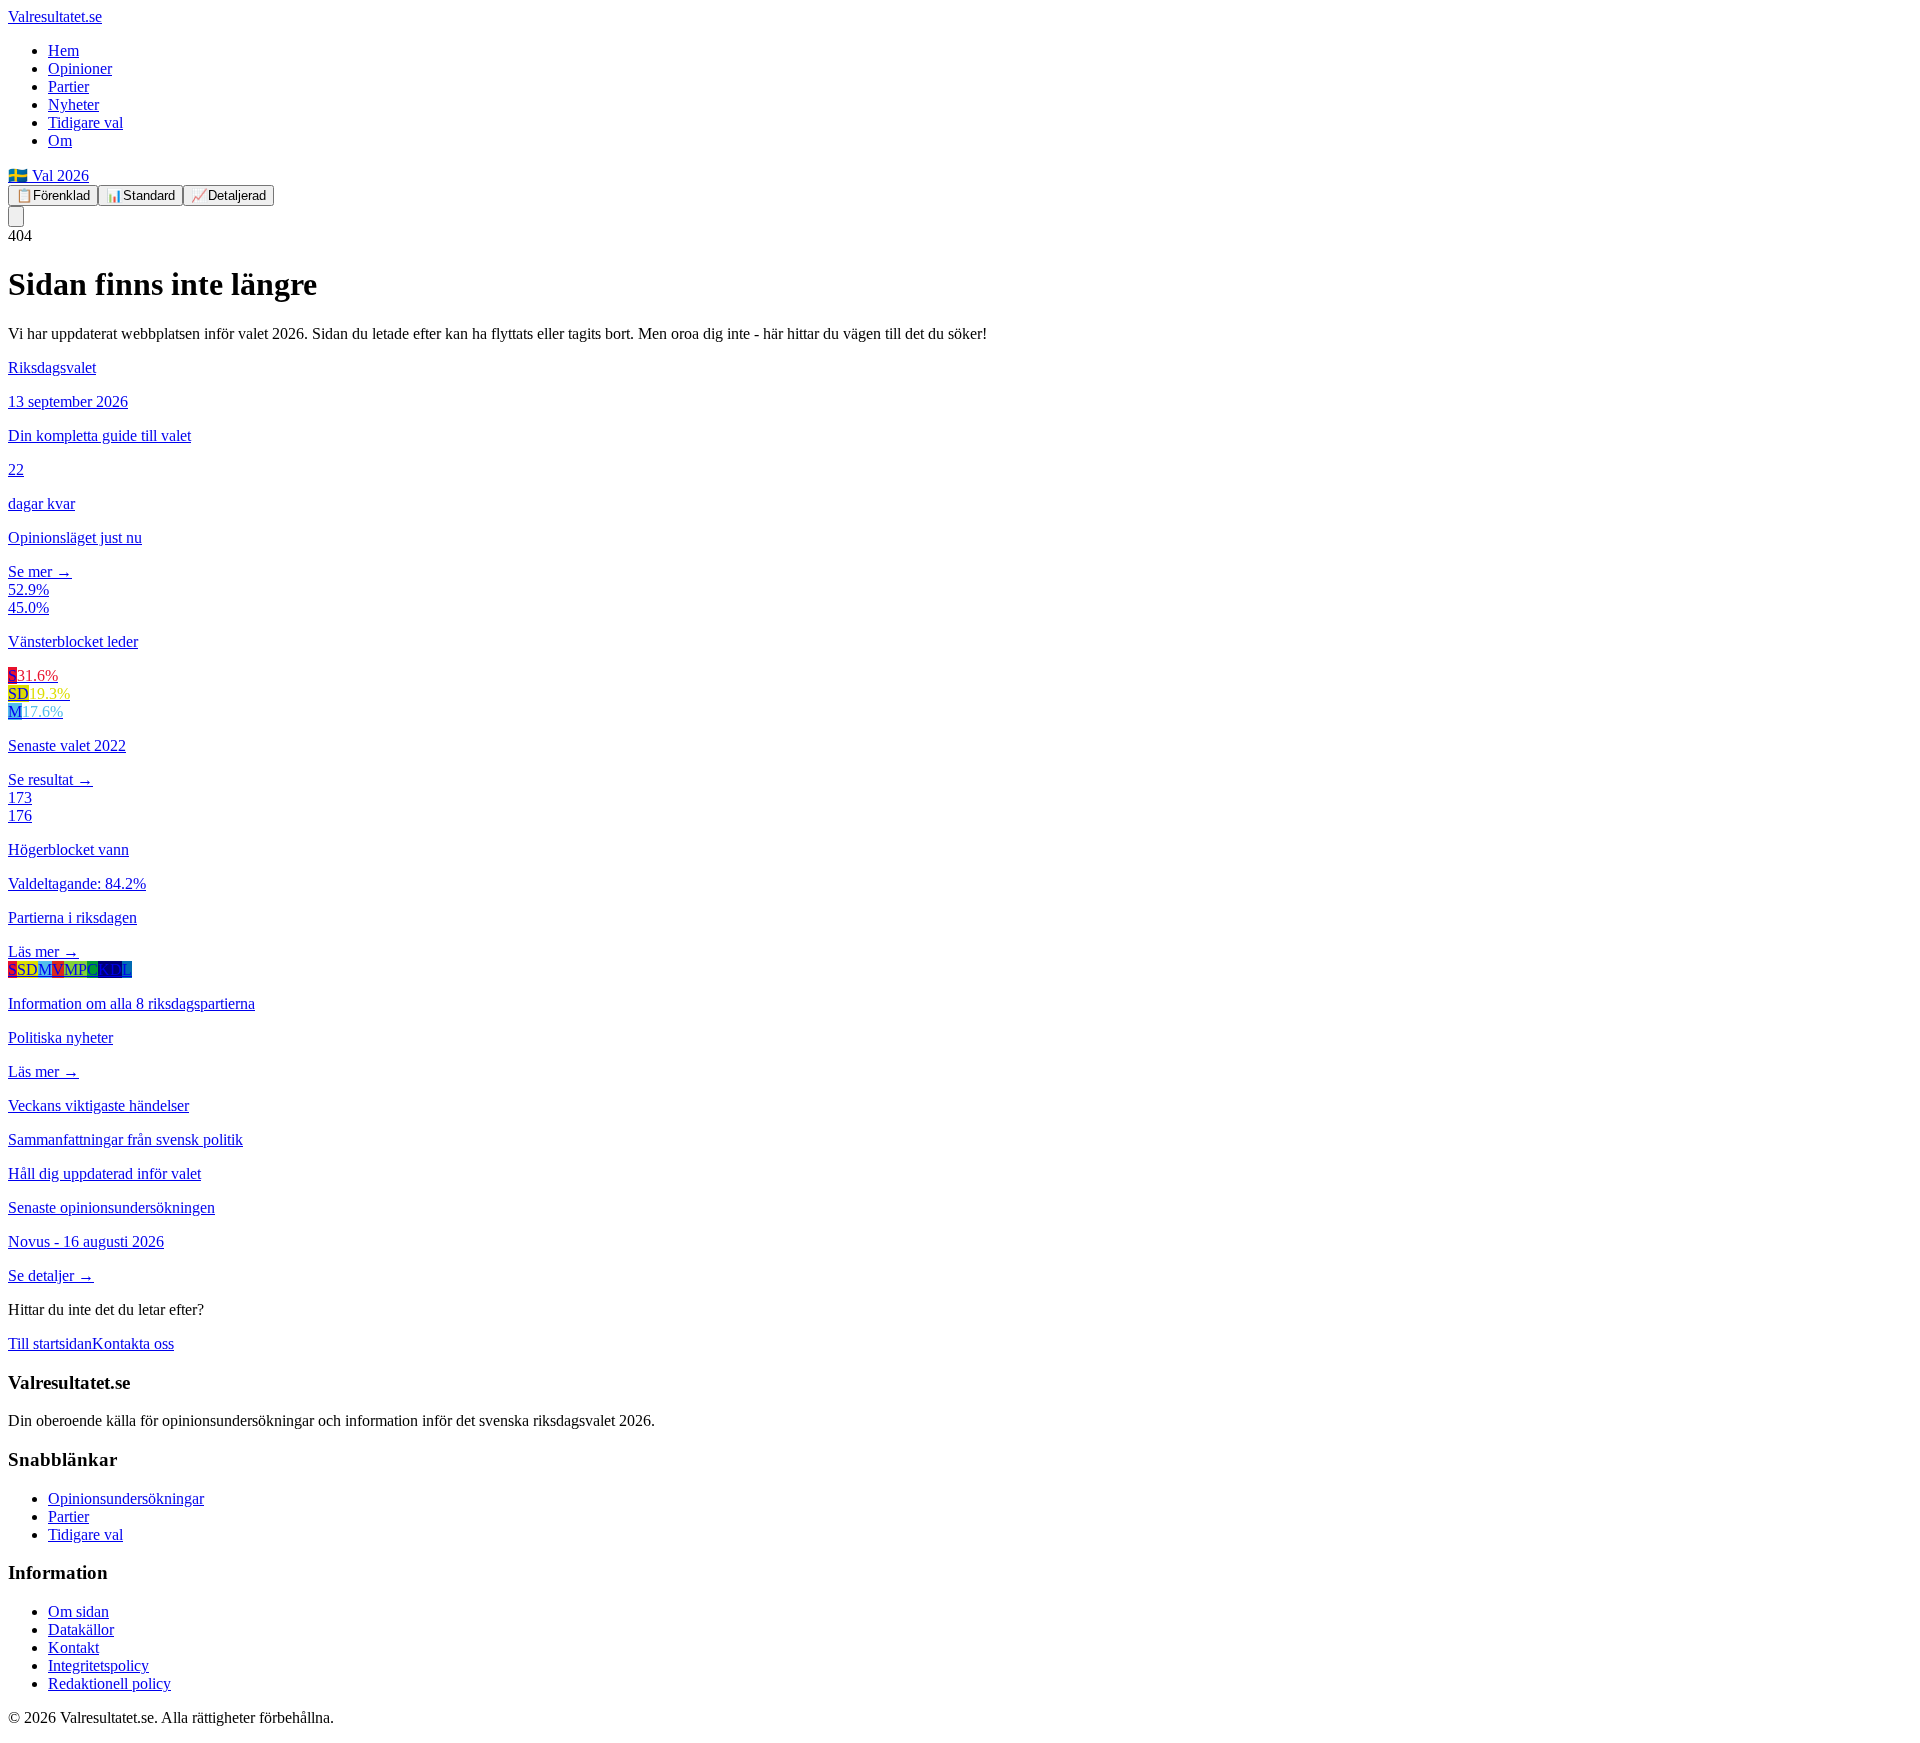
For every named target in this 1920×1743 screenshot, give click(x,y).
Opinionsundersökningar (126, 1498)
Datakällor (81, 1629)
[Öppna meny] (16, 216)
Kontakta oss (133, 1343)
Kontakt (73, 1647)
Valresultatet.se (55, 16)
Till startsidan (50, 1343)
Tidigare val (85, 122)
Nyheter (73, 104)
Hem (63, 50)
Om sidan (78, 1611)
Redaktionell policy (109, 1683)
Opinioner (80, 68)
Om (60, 140)
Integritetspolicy (98, 1665)
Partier (68, 86)
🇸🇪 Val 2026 (48, 175)
